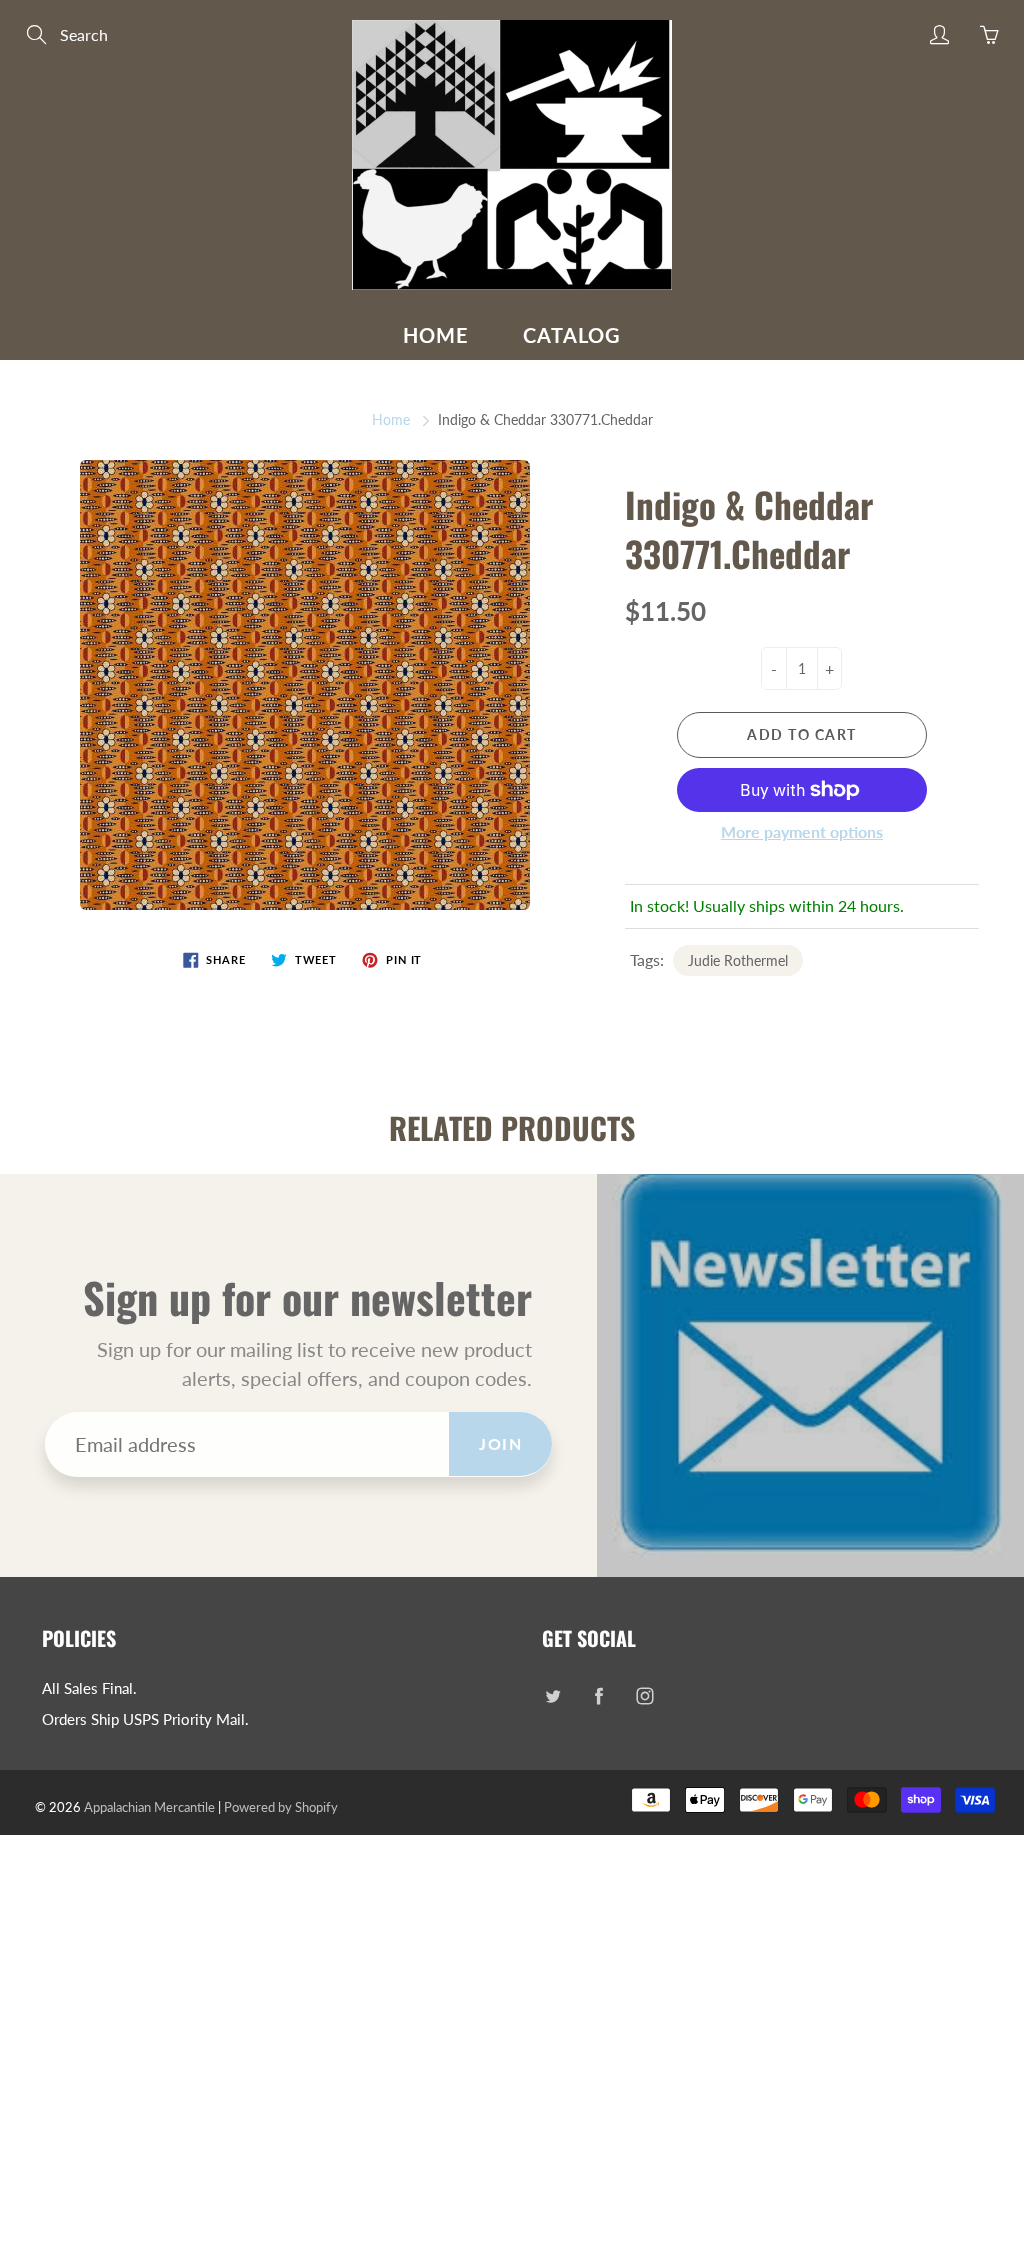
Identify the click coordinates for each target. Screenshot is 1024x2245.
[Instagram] (644, 1696)
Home (436, 335)
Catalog (572, 335)
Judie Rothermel (738, 960)
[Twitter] (552, 1696)
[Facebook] (598, 1696)
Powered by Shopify (281, 1807)
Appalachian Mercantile (149, 1807)
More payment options (802, 831)
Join (500, 1443)
